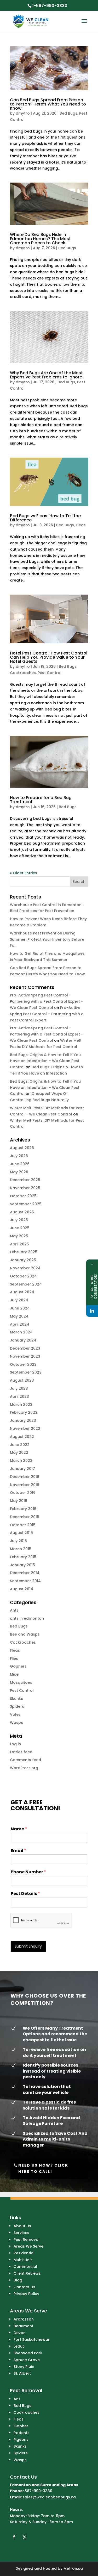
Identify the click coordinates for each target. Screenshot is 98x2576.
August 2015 (21, 1533)
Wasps (16, 1723)
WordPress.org (24, 1768)
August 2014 (22, 1589)
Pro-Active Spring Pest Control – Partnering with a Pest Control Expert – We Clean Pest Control (47, 1001)
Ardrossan (24, 2319)
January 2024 (23, 1340)
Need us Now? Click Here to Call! (43, 2168)
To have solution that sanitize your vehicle (47, 2089)
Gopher (21, 2426)
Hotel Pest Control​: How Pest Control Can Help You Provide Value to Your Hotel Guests (49, 657)
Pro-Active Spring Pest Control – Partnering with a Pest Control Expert (47, 1014)
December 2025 (25, 1180)
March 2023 (21, 1405)
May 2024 (19, 1316)
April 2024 (20, 1324)
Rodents (22, 2433)
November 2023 (25, 1356)
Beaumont (24, 2326)
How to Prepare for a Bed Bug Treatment (41, 800)
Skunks (16, 1699)
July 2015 (18, 1541)
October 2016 (23, 1493)
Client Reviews (27, 2273)
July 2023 (19, 1388)
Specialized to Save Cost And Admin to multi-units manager (55, 2139)
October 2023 (23, 1364)
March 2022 (21, 1461)
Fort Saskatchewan (32, 2340)
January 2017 (22, 1469)
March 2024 (21, 1332)
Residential (24, 2253)
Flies (14, 1658)
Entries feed (21, 1752)
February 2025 (24, 1252)
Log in (15, 1744)
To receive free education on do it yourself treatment (54, 2052)
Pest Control (50, 673)
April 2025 (19, 1244)
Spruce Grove (27, 2360)
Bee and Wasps (25, 1634)
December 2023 (25, 1348)
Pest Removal (27, 2240)
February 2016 (23, 1509)
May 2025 (19, 1236)
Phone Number (28, 1872)
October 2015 (23, 1525)
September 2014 (25, 1581)
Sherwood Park (28, 2353)
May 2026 (19, 1172)
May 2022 (19, 1452)
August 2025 (22, 1212)
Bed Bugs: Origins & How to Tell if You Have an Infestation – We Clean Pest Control (45, 1061)
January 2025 (23, 1260)
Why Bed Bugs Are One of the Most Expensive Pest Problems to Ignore (46, 375)
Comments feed (25, 1760)
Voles (15, 1714)
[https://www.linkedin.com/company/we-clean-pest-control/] (92, 1311)
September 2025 (26, 1204)
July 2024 (19, 1300)
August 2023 (22, 1380)
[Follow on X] (25, 2537)
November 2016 (25, 1485)
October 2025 (23, 1196)
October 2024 (23, 1276)
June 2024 (20, 1308)
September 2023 (26, 1372)
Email (18, 1851)
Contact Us (24, 2287)
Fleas (81, 525)
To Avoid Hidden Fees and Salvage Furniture (51, 2121)
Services (21, 2233)
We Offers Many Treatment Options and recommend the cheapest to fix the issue (55, 2034)
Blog (18, 2280)
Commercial (25, 2267)
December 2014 (25, 1573)
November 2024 (25, 1268)
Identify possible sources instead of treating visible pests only (52, 2071)
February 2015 (23, 1557)
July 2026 (19, 1156)
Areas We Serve (28, 2246)
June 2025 (20, 1228)
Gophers (18, 1666)
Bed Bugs (68, 113)
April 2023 (19, 1396)
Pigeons (21, 2440)
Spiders (17, 1706)
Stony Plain (24, 2367)
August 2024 (22, 1292)
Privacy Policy (26, 2294)
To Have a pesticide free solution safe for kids (49, 2105)
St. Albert (22, 2373)
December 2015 (25, 1517)
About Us (22, 2226)
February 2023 (24, 1412)
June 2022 (20, 1445)
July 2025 (19, 1220)
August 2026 (22, 1148)
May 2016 (19, 1501)
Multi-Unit (23, 2260)
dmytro (23, 113)
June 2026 (20, 1164)
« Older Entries (24, 873)
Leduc (19, 2346)
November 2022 (25, 1429)
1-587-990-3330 (50, 6)
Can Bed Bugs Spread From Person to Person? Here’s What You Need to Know (48, 104)
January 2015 (22, 1565)
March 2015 (21, 1549)
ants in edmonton (27, 1618)
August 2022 (22, 1437)
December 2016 (25, 1477)
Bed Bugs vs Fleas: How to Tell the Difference (45, 518)
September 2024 (26, 1284)
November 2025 (25, 1188)
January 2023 (23, 1420)
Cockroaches (23, 673)
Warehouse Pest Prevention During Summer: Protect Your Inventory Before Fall (47, 939)
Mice (14, 1674)
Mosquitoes (21, 1682)
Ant (17, 2399)
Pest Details (25, 1894)
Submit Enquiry (28, 1946)
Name (19, 1829)
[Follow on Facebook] (14, 2537)
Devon (20, 2333)
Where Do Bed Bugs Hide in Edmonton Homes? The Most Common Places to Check (40, 239)
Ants (14, 1610)
